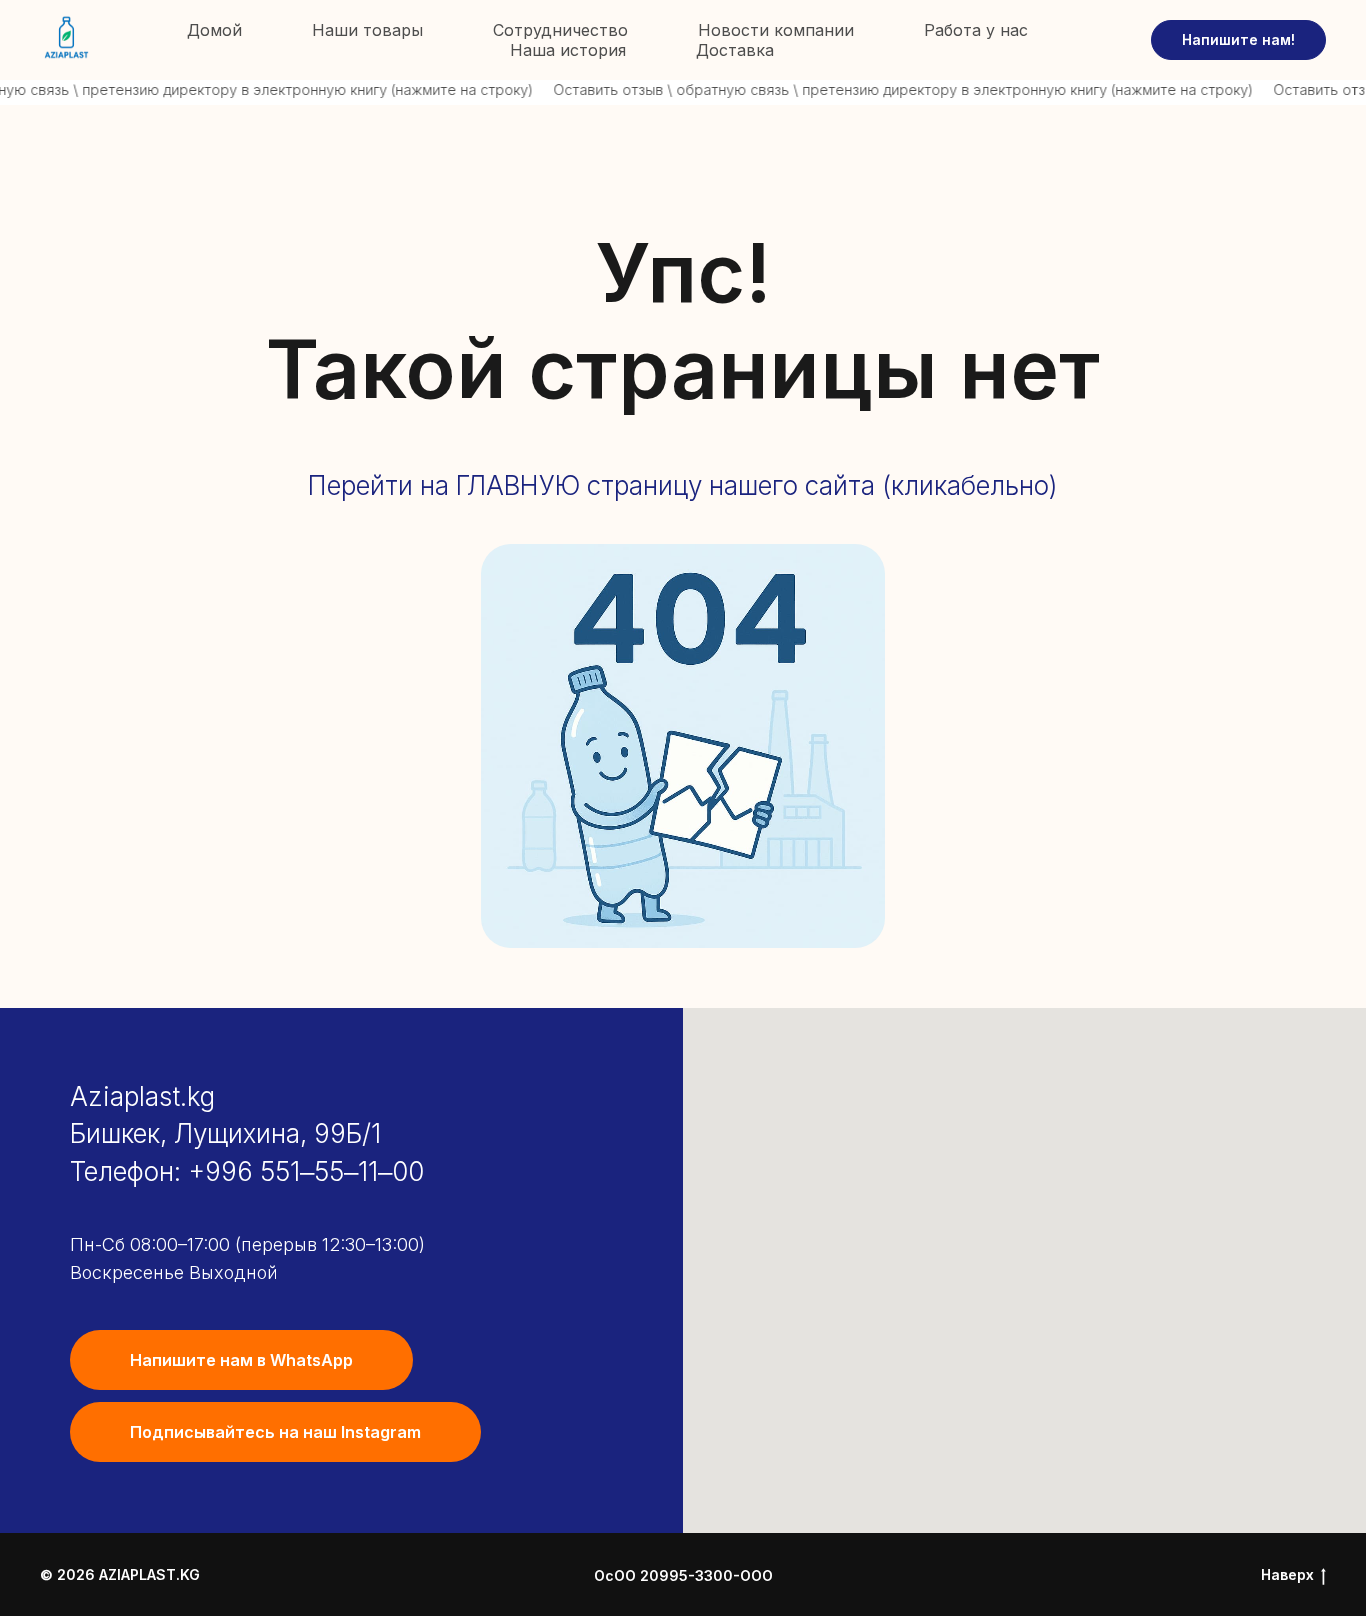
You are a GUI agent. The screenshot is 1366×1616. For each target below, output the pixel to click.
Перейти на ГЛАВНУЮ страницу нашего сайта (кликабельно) (683, 485)
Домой (214, 30)
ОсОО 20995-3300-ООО (683, 1575)
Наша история (568, 50)
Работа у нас (976, 30)
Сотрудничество (560, 30)
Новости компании (776, 30)
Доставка (735, 50)
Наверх (1287, 1574)
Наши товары (367, 30)
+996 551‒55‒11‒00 (306, 1171)
